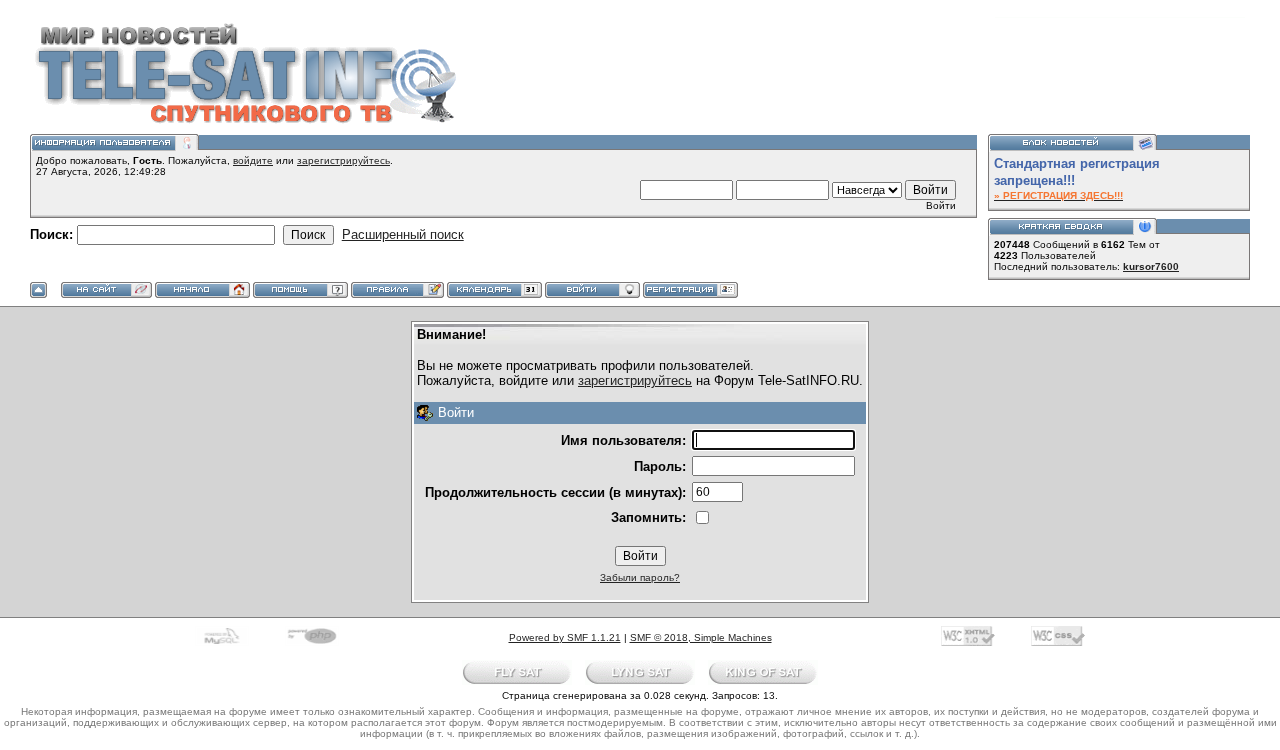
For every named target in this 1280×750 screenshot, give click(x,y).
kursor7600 (1151, 266)
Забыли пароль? (640, 577)
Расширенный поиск (403, 234)
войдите (253, 160)
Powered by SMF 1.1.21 (565, 637)
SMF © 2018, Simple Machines (701, 637)
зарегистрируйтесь (343, 160)
